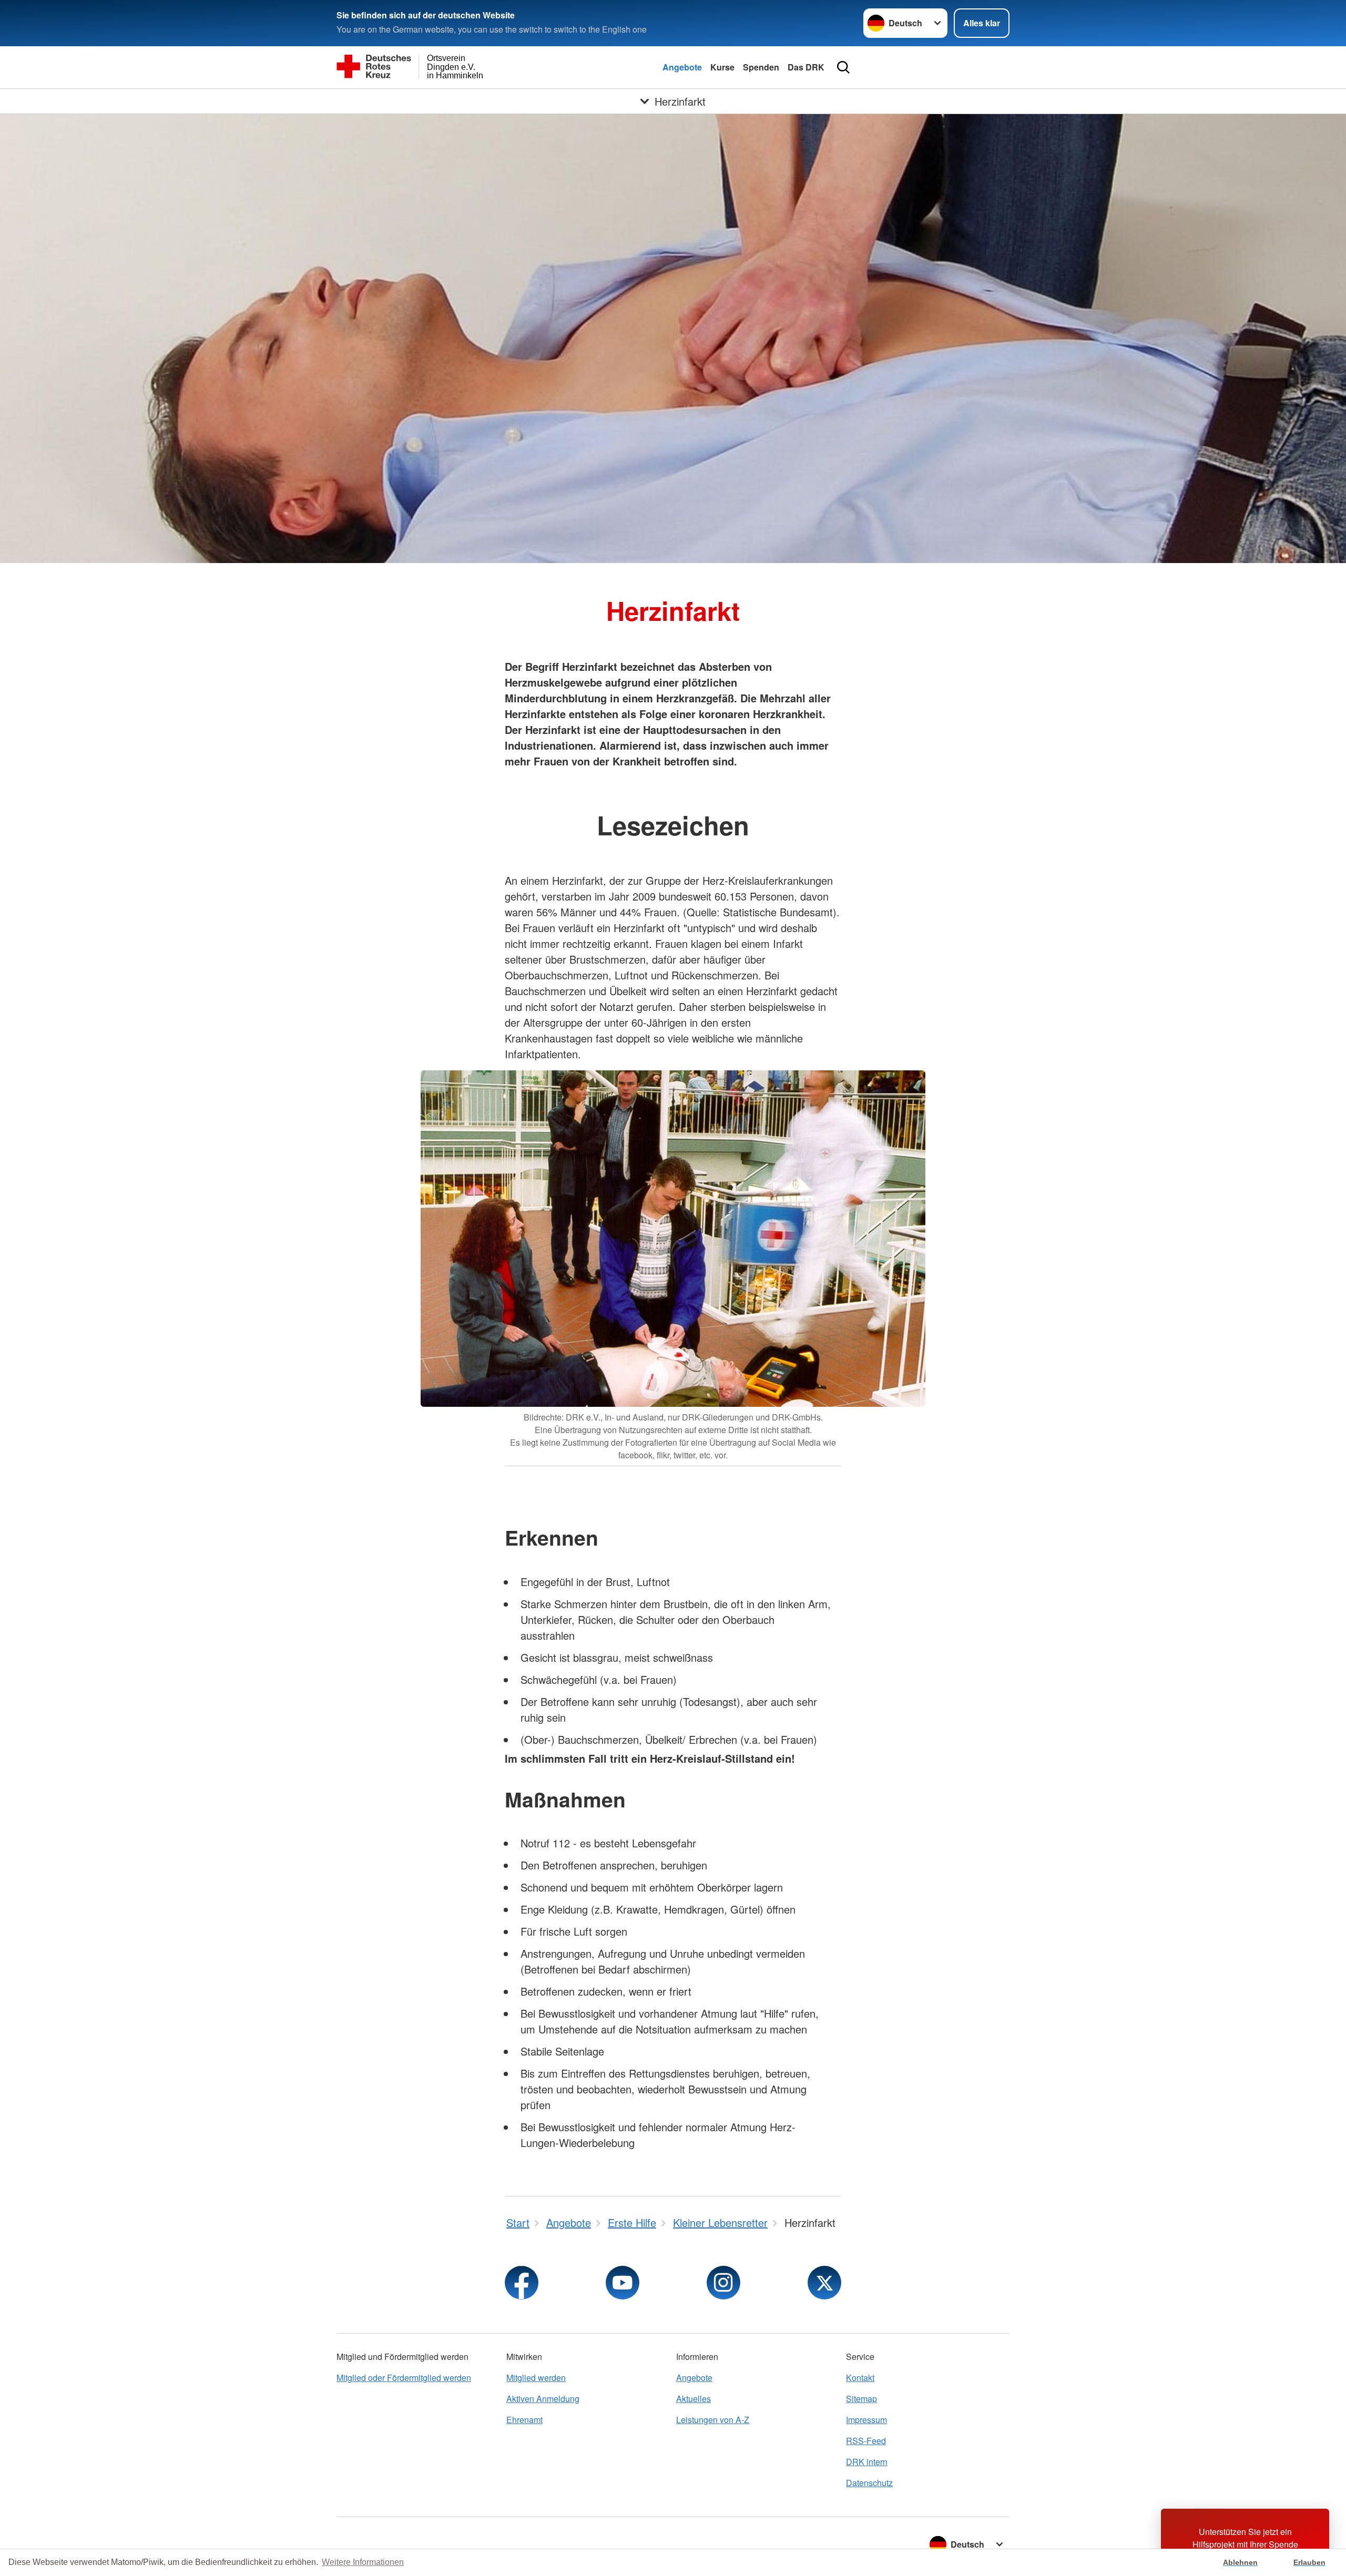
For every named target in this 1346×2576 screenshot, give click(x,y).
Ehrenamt (524, 2420)
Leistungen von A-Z (713, 2420)
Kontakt (860, 2378)
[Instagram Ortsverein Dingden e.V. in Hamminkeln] (723, 2283)
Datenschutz (869, 2483)
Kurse (722, 67)
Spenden (761, 67)
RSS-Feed (866, 2441)
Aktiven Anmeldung (543, 2399)
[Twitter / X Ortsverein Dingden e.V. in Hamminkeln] (824, 2283)
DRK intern (867, 2462)
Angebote (682, 67)
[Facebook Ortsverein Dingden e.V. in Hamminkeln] (522, 2283)
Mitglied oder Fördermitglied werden (404, 2378)
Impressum (866, 2420)
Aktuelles (694, 2399)
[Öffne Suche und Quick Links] (843, 67)
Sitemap (861, 2399)
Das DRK (806, 67)
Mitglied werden (536, 2378)
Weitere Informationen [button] (363, 2562)
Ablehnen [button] (1240, 2562)
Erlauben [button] (1309, 2562)
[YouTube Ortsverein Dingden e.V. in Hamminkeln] (623, 2283)
